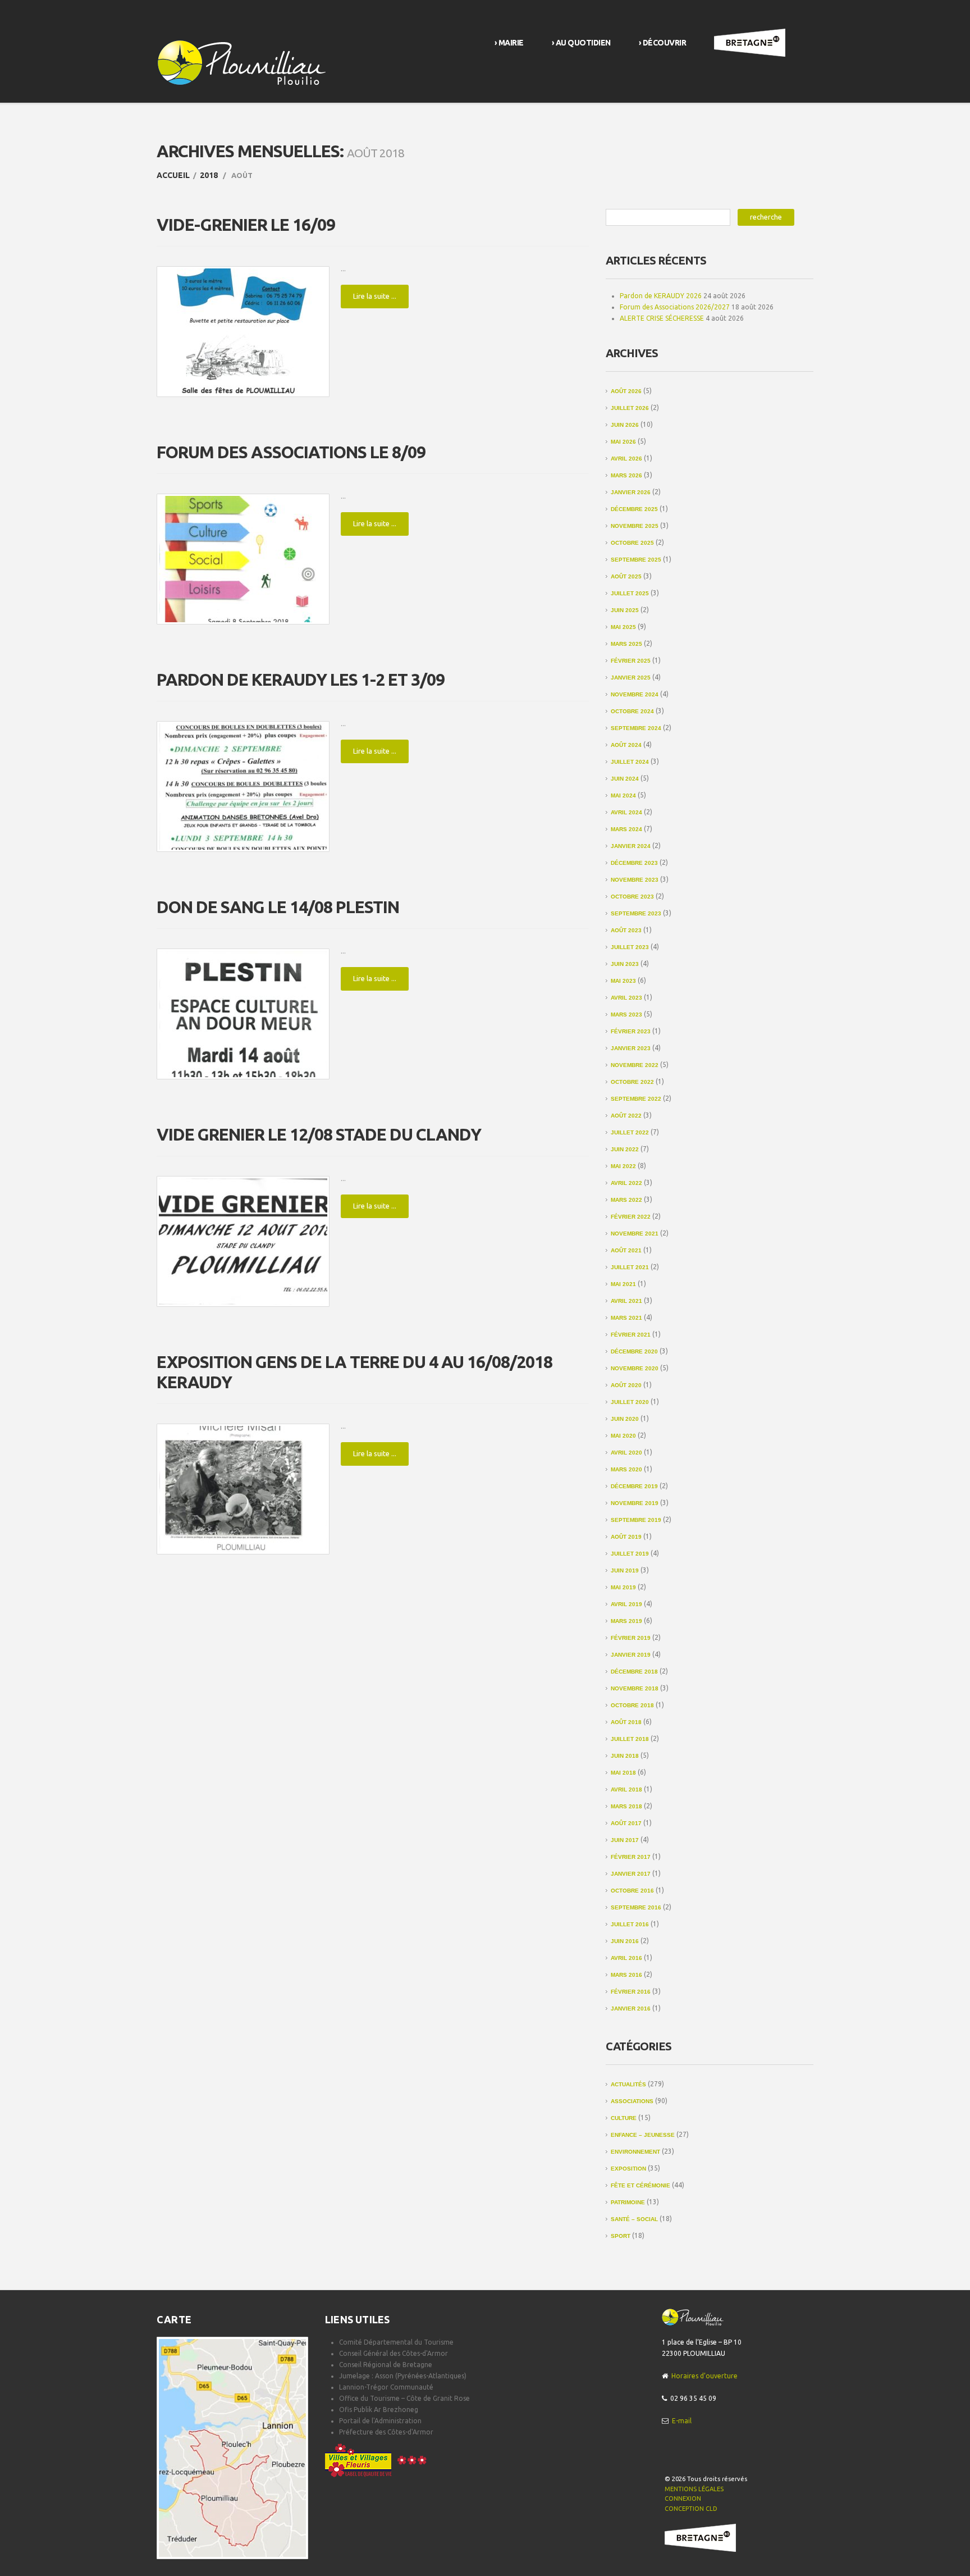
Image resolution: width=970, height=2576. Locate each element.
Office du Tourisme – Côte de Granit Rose (404, 2398)
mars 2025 (626, 644)
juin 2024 (625, 779)
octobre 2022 (632, 1082)
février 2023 (631, 1031)
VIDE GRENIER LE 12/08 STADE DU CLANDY (319, 1134)
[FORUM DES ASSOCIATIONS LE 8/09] (243, 559)
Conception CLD (691, 2509)
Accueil (173, 175)
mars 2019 (626, 1621)
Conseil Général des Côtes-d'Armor (394, 2353)
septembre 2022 (636, 1099)
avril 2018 (626, 1789)
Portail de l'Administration (380, 2421)
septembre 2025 (636, 560)
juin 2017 (625, 1840)
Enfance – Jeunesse (643, 2135)
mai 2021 (623, 1284)
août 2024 (626, 745)
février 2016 (631, 1992)
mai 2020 (623, 1436)
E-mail (682, 2421)
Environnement (635, 2152)
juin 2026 (625, 425)
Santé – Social (634, 2219)
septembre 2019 (636, 1520)
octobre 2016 (632, 1891)
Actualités (628, 2084)
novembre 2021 (635, 1234)
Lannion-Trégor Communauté (386, 2387)
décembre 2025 (634, 509)
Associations (632, 2101)
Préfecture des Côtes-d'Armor (386, 2432)
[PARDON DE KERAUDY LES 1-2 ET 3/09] (243, 787)
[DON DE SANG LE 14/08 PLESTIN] (243, 1014)
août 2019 (626, 1537)
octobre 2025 (632, 543)
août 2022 (626, 1116)
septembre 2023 (636, 913)
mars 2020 (626, 1469)
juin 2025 (625, 610)
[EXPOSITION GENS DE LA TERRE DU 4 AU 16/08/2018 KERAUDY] (243, 1489)
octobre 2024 (632, 711)
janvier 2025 (631, 678)
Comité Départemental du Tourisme (396, 2342)
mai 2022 (623, 1166)
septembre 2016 (636, 1907)
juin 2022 (625, 1149)
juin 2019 (625, 1570)
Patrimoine (628, 2202)
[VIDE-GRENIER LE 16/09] (243, 332)
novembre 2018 (635, 1688)
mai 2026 (623, 442)
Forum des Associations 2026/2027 (675, 307)
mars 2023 (626, 1015)
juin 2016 (625, 1941)
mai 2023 (623, 981)
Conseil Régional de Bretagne (386, 2365)
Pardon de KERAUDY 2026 (661, 296)
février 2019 (631, 1638)
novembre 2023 (635, 880)
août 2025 (626, 576)
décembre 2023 (634, 863)
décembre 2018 (634, 1672)
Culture (624, 2118)
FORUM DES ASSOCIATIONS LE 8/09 (291, 452)
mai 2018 (623, 1773)
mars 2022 (626, 1200)
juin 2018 (625, 1756)
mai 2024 (623, 795)
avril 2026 (626, 459)
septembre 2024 (636, 728)
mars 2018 (626, 1806)
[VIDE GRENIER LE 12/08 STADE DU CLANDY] (243, 1241)
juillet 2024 (630, 762)
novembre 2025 (635, 526)
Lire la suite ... (375, 296)
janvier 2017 (631, 1874)
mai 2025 (623, 627)
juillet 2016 (630, 1924)
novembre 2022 (635, 1065)
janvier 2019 (631, 1655)
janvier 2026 (631, 492)
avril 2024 (626, 812)
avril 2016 (626, 1958)
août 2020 (626, 1385)
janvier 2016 (631, 2009)
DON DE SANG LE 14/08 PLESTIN (278, 907)
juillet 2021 (630, 1267)
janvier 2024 (631, 846)
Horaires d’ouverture (704, 2376)
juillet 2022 (630, 1132)
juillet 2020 (630, 1402)
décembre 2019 (634, 1486)
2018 (209, 175)
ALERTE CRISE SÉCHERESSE (662, 318)
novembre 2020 (635, 1368)
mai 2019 (623, 1587)
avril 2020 (626, 1453)
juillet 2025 (630, 593)
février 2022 (631, 1217)
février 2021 (631, 1335)
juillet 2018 (630, 1739)
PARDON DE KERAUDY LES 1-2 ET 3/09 (301, 680)
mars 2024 (626, 829)
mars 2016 (626, 1975)
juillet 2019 (630, 1554)
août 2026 (626, 391)
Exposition (628, 2169)
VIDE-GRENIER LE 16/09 (246, 225)
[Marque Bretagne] (700, 2537)
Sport (621, 2236)
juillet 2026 (630, 408)
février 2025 (631, 661)
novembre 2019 (635, 1503)
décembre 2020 (634, 1351)
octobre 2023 (632, 897)
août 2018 (626, 1722)
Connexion (683, 2499)
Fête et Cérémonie (640, 2185)
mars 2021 (626, 1318)
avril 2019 (626, 1604)
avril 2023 (626, 998)
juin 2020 (625, 1419)
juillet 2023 (630, 947)
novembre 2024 (635, 694)
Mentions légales (694, 2489)
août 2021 (626, 1250)
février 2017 (631, 1857)
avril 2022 (626, 1183)
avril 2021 (626, 1301)
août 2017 (626, 1823)
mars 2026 (626, 475)
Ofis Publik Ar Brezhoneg (379, 2409)
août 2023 (626, 930)
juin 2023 (625, 964)
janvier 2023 (631, 1048)
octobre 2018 (632, 1705)
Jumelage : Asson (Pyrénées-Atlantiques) (403, 2376)
